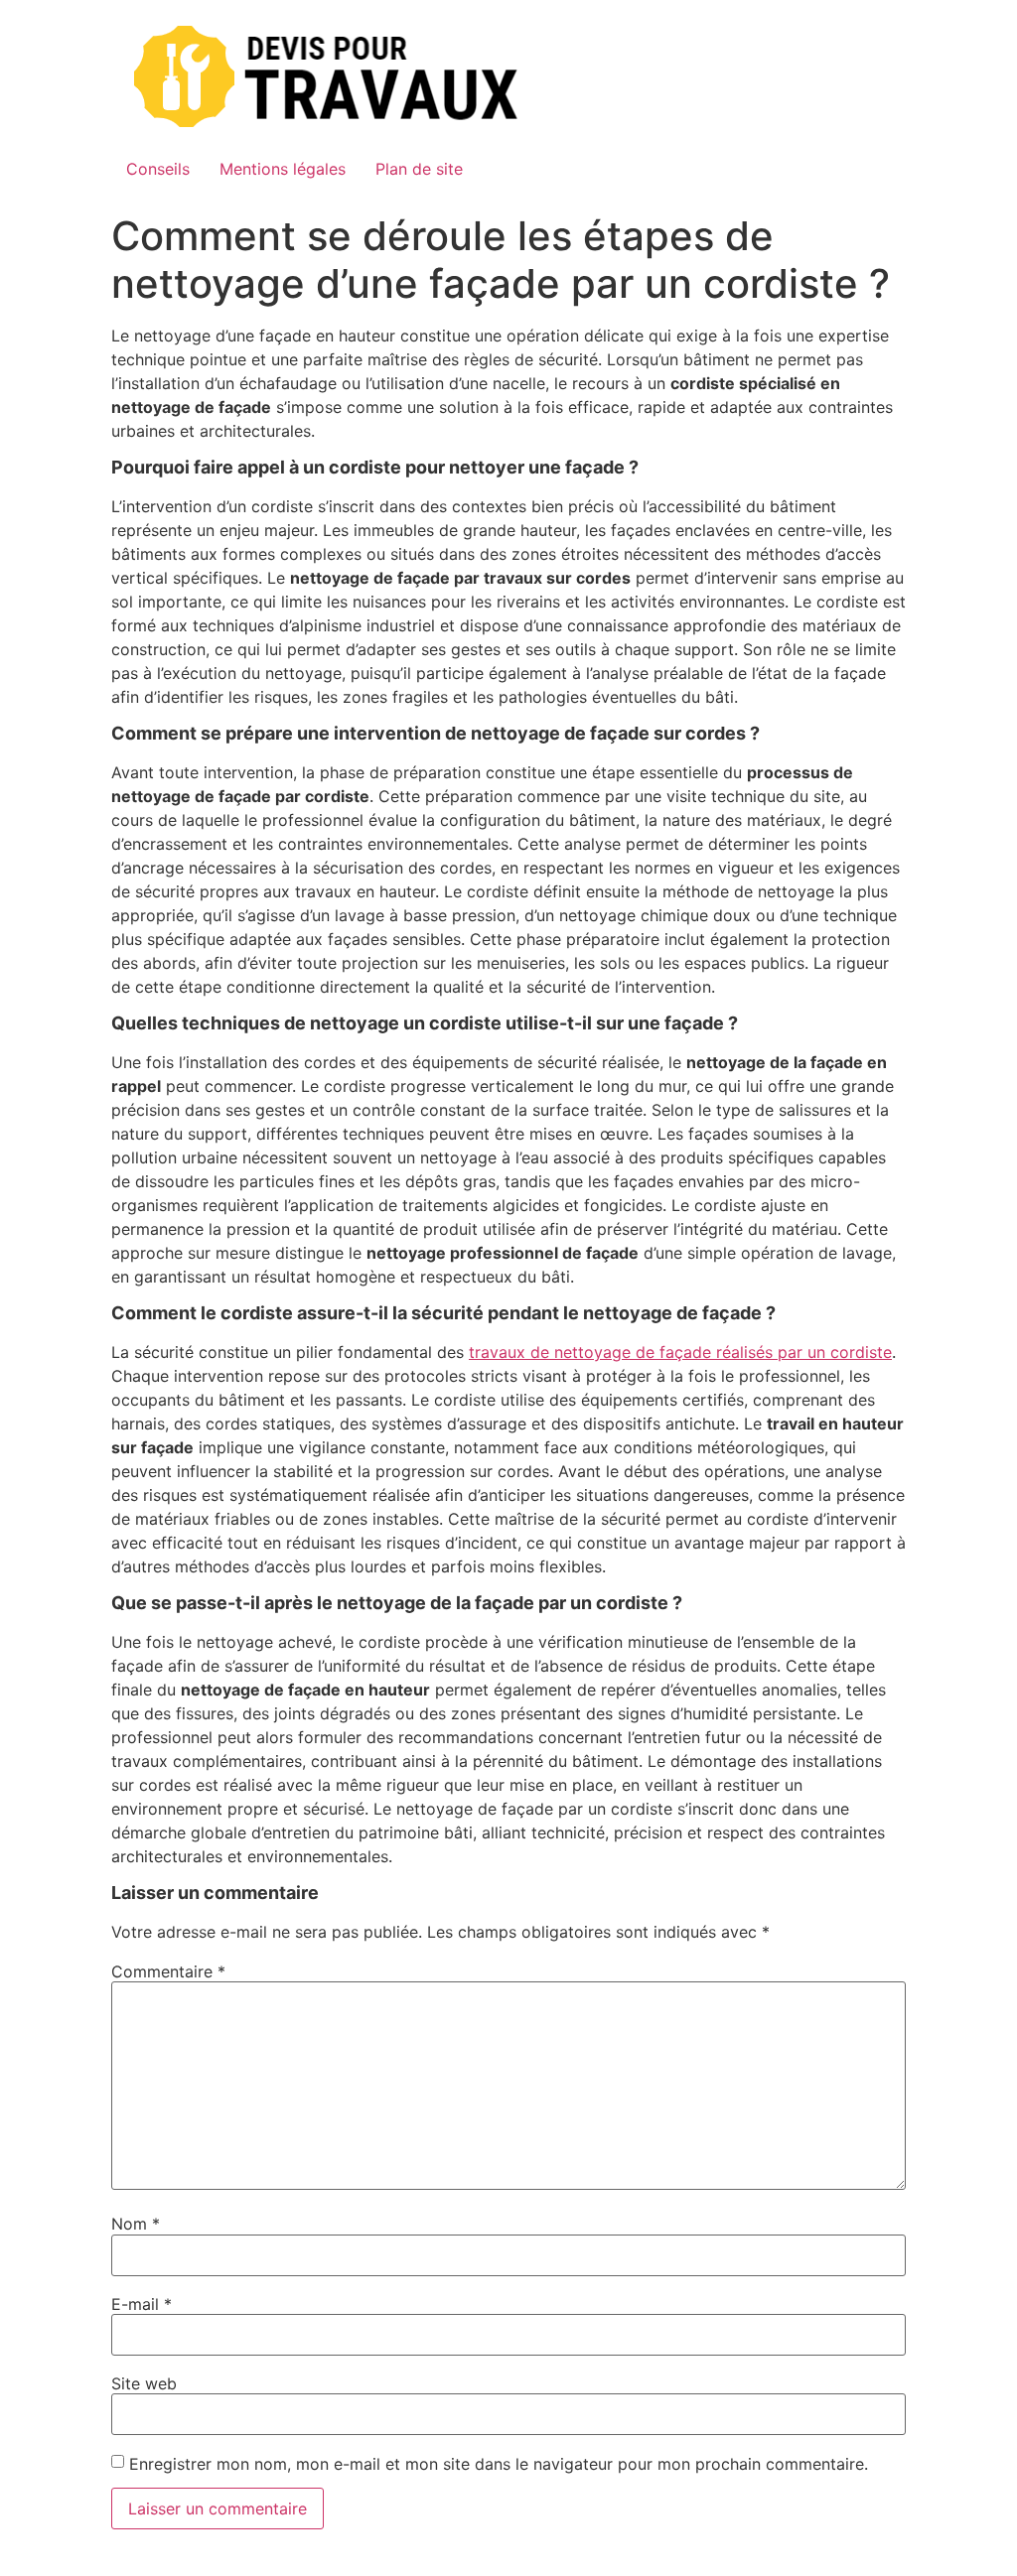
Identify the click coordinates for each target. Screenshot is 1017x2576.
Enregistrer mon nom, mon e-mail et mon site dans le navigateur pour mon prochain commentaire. (499, 2464)
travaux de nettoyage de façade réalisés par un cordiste (680, 1352)
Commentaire (168, 1971)
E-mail (142, 2304)
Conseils (158, 169)
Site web (144, 2383)
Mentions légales (283, 169)
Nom (136, 2224)
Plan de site (419, 169)
